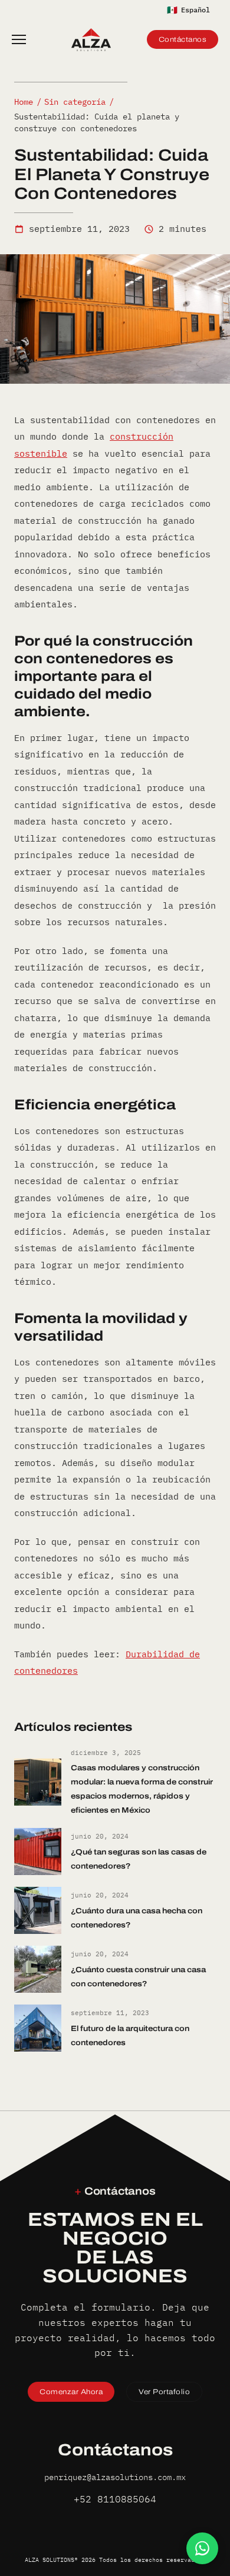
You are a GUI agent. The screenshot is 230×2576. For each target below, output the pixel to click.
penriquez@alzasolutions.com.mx (115, 2477)
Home (24, 102)
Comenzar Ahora (71, 2392)
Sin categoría (75, 102)
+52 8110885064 (115, 2499)
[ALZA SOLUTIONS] (91, 39)
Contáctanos (183, 39)
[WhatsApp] (202, 2548)
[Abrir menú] (24, 39)
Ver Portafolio (164, 2392)
